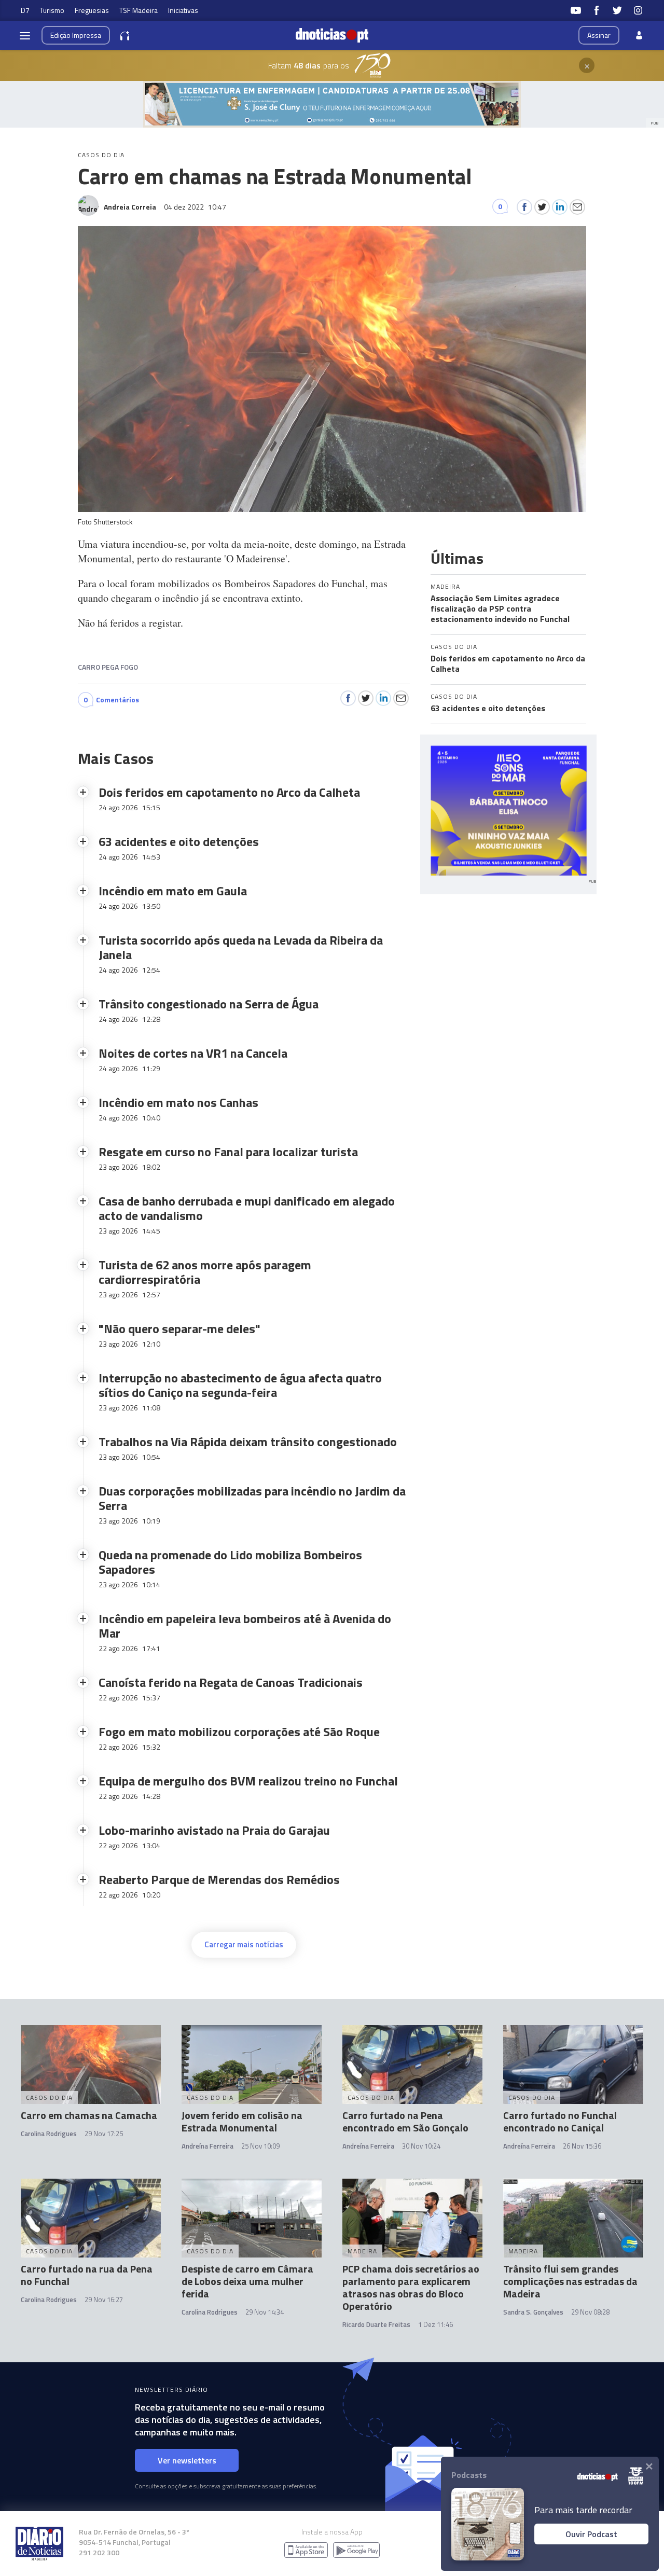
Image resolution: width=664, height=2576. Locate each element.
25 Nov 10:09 (260, 2146)
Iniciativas (183, 10)
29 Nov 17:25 (104, 2134)
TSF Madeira (139, 10)
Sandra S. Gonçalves (533, 2312)
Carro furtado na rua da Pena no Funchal (87, 2275)
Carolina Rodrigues (49, 2134)
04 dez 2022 (195, 207)
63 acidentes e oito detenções (488, 708)
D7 (25, 10)
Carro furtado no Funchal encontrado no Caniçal (560, 2121)
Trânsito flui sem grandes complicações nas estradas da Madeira (570, 2281)
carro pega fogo (108, 667)
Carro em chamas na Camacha (89, 2115)
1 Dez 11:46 (435, 2324)
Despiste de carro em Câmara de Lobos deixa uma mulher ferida (247, 2281)
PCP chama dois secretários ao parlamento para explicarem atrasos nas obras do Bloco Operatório (411, 2287)
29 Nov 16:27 (104, 2300)
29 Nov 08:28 (590, 2312)
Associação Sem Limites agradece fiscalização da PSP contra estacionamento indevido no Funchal (500, 608)
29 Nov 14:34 (265, 2312)
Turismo (52, 10)
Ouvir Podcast (591, 2534)
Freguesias (92, 10)
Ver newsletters (187, 2460)
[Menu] (25, 35)
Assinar (599, 35)
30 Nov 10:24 (421, 2146)
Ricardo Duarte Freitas (376, 2324)
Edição (76, 35)
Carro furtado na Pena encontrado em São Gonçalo (405, 2121)
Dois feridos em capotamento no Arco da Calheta (508, 663)
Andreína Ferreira (208, 2146)
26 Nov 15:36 (582, 2146)
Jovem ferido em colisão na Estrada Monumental (242, 2121)
